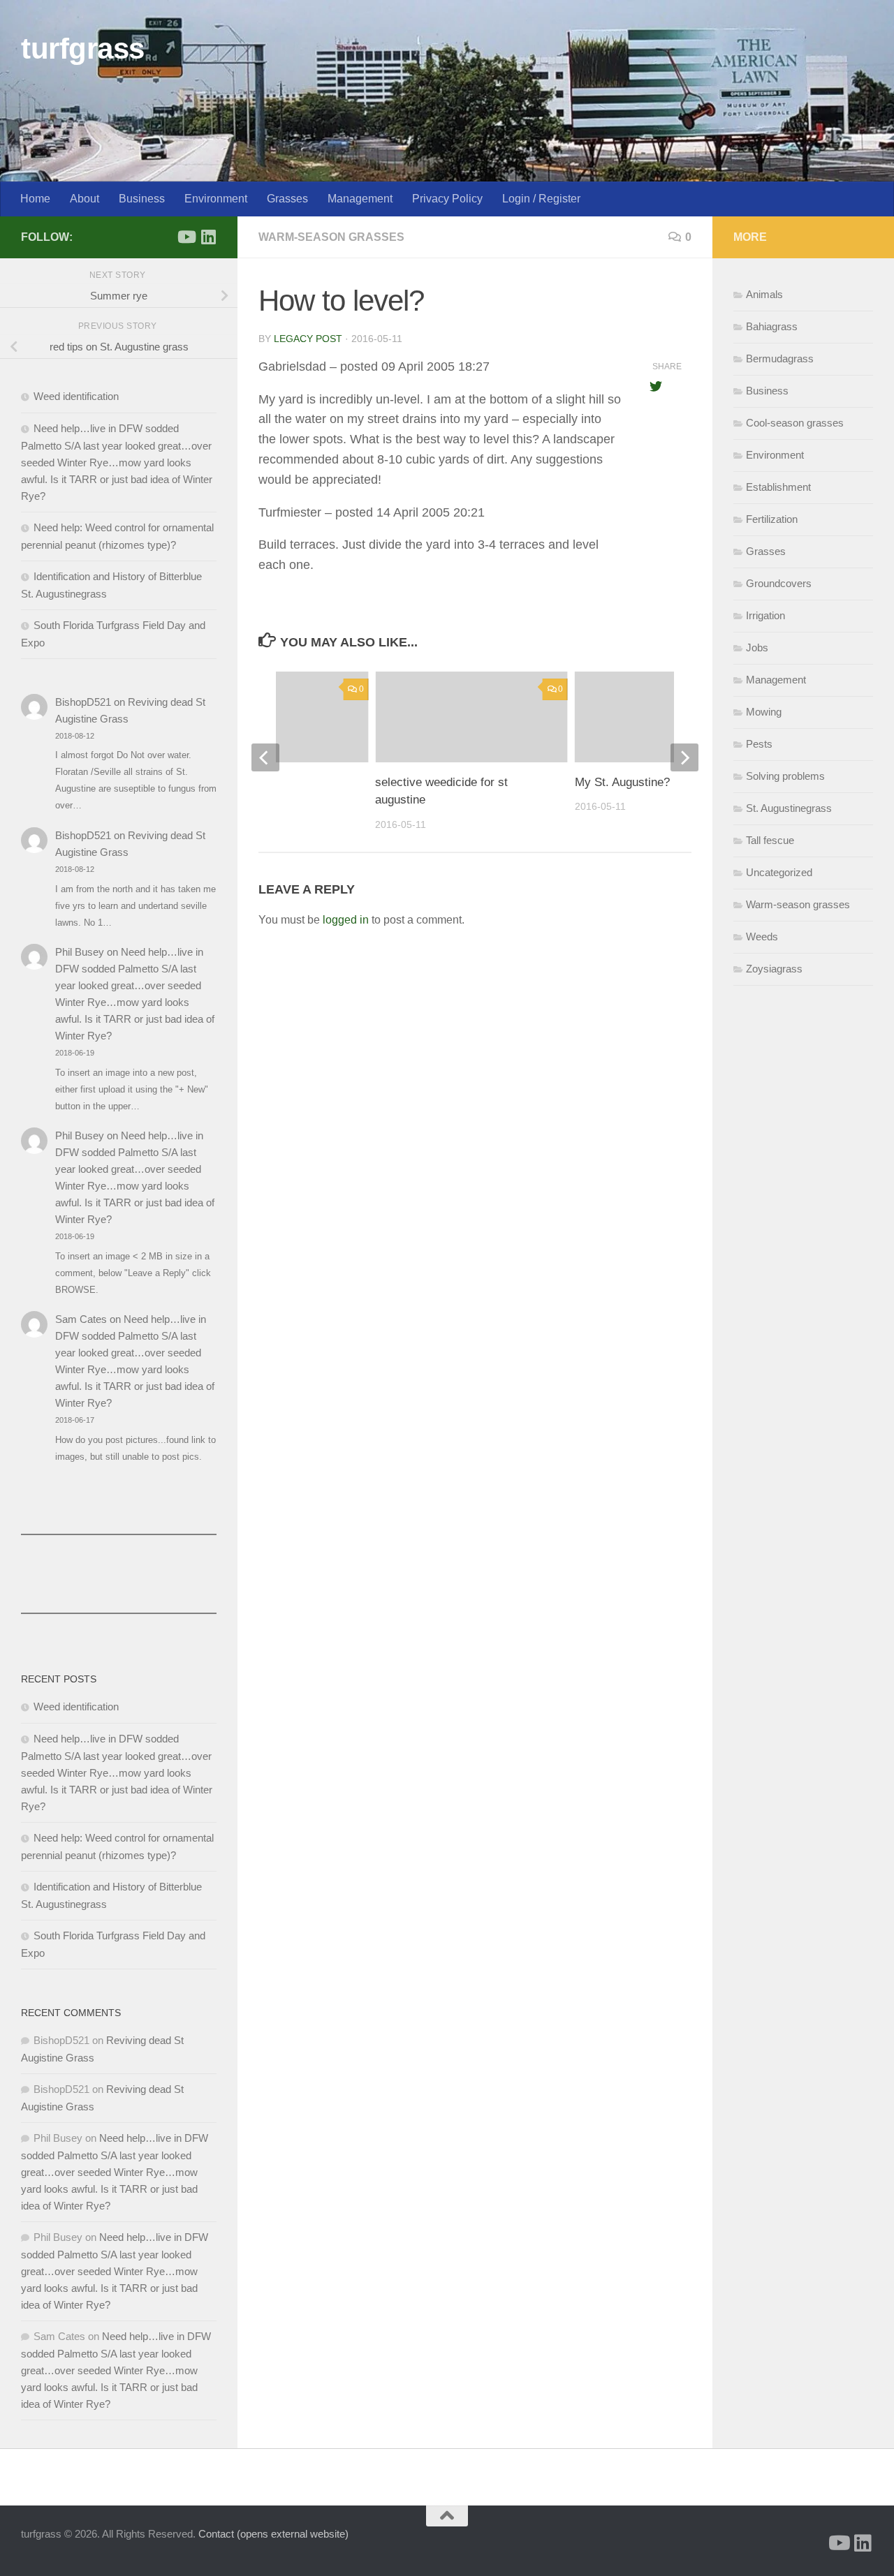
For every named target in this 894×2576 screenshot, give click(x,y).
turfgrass (83, 49)
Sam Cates (81, 1319)
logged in (346, 920)
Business (142, 199)
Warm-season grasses (331, 237)
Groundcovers (779, 583)
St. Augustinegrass (789, 808)
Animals (764, 294)
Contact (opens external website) (273, 2534)
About (85, 199)
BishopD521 (83, 702)
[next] (684, 757)
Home (35, 199)
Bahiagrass (772, 326)
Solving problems (785, 776)
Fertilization (772, 519)
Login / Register (541, 199)
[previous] (265, 757)
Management (360, 199)
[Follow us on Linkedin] (208, 237)
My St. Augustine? (622, 782)
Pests (759, 744)
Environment (216, 199)
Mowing (764, 712)
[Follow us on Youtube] (186, 237)
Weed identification (76, 396)
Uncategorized (779, 872)
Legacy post (308, 339)
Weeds (762, 937)
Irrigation (765, 615)
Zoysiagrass (774, 969)
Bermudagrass (780, 358)
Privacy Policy (447, 199)
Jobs (757, 647)
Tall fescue (770, 840)
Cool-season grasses (795, 423)
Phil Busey (80, 952)
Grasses (287, 199)
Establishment (778, 487)
